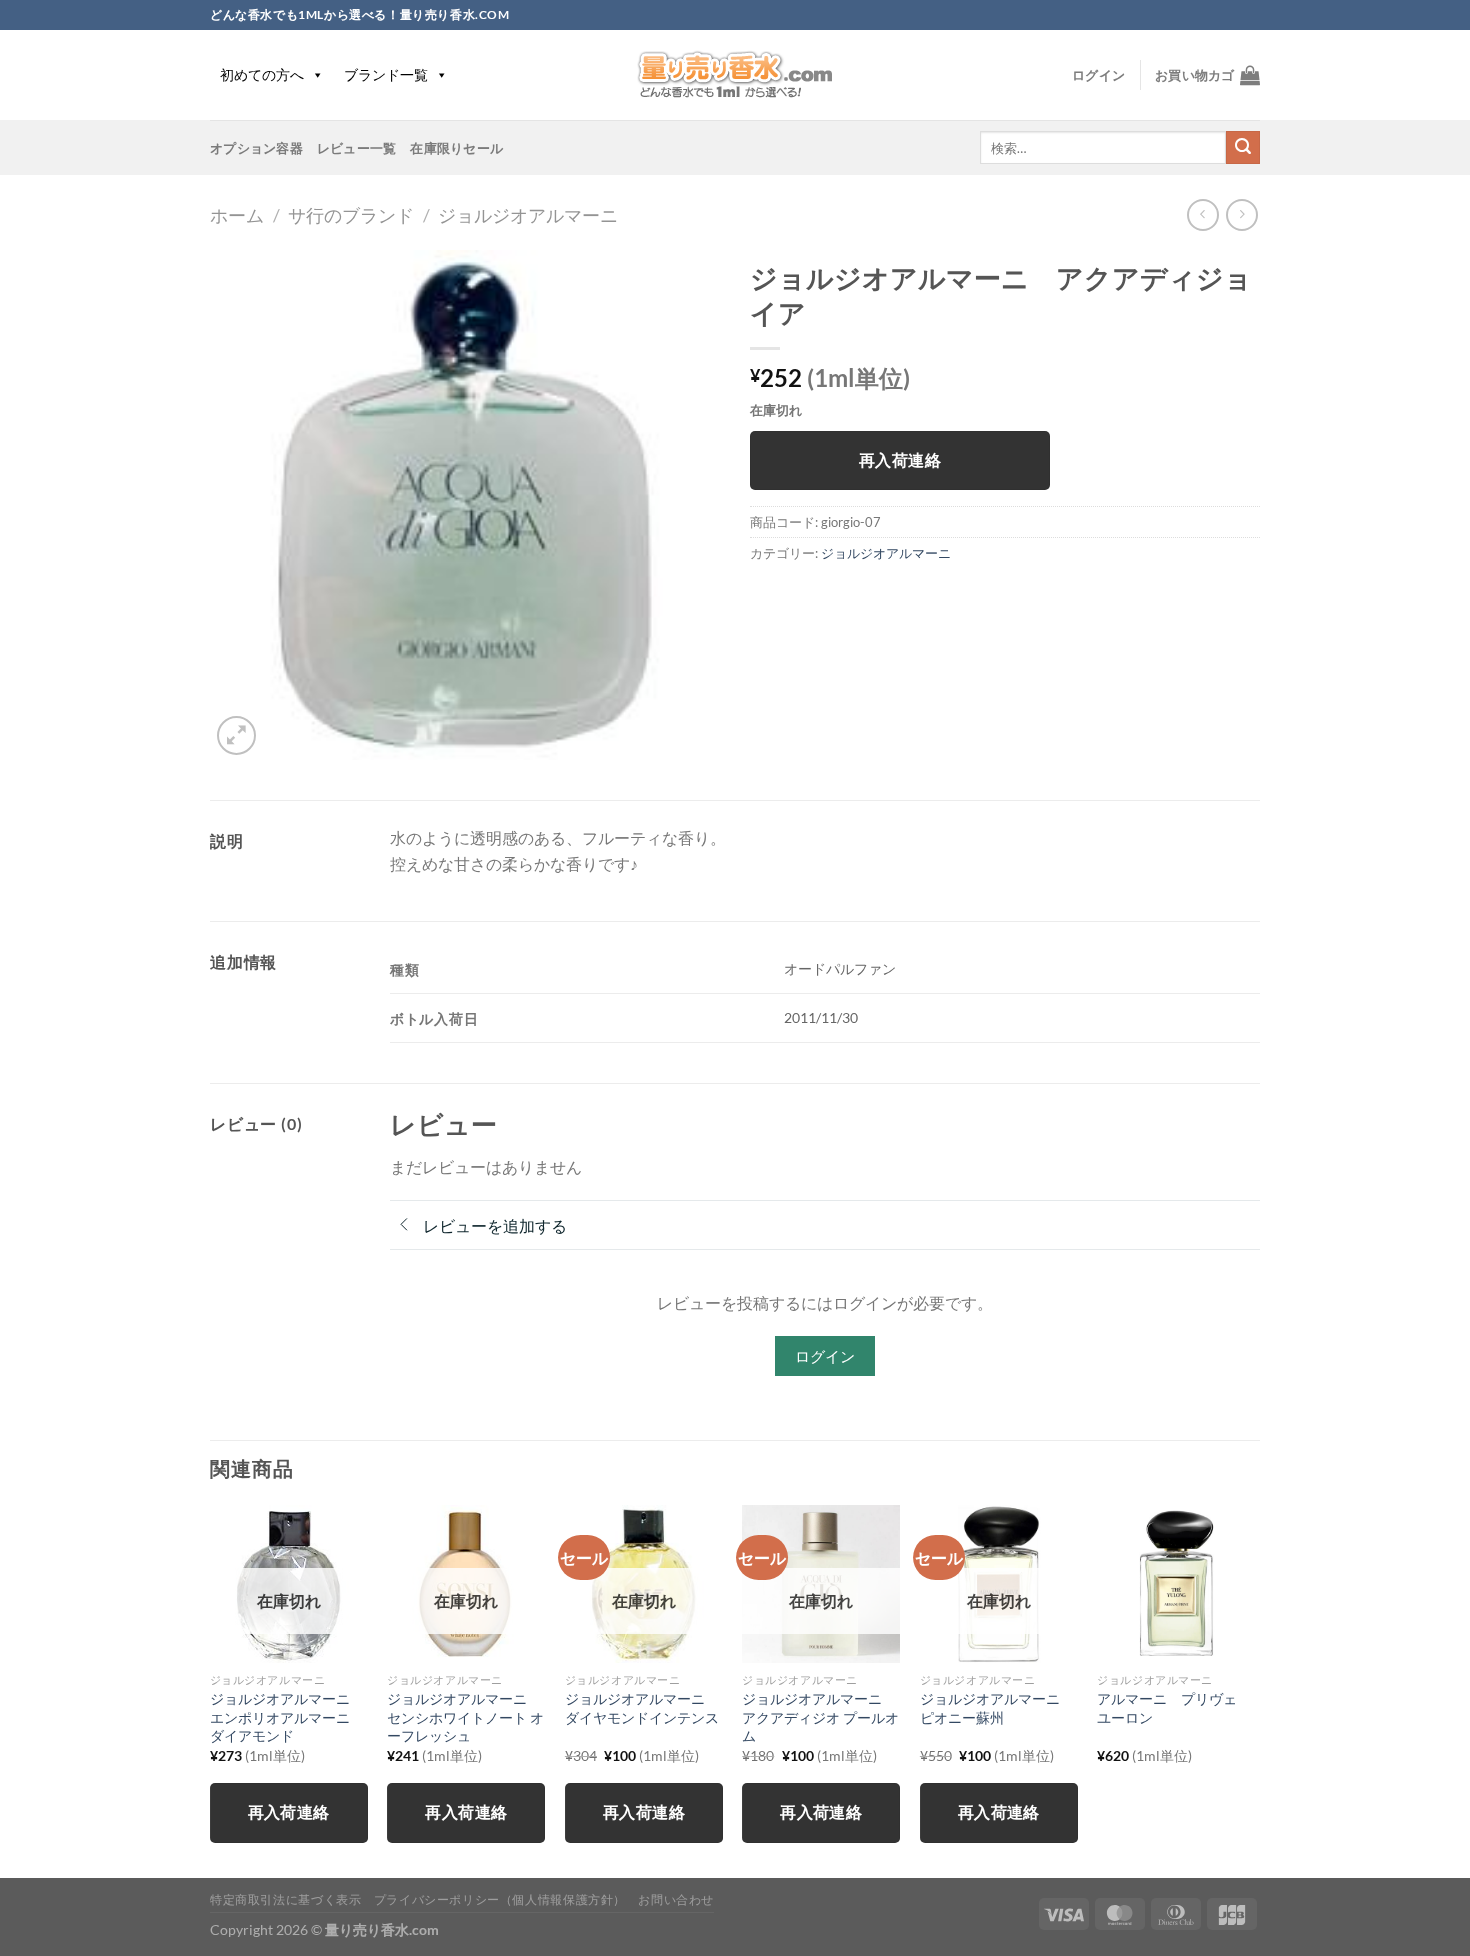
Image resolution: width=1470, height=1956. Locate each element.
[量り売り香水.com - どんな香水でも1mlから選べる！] (735, 75)
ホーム (237, 215)
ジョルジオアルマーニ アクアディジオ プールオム (820, 1717)
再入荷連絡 (900, 460)
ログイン (825, 1356)
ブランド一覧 (386, 74)
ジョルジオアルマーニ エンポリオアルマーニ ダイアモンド (287, 1717)
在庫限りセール (456, 148)
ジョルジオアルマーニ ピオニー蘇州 (997, 1708)
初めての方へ (262, 74)
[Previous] (211, 1689)
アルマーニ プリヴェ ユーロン (1174, 1708)
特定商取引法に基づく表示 (285, 1899)
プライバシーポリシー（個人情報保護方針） (500, 1899)
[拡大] (236, 735)
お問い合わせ (676, 1899)
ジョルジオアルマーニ (528, 215)
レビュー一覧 (357, 148)
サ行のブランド (351, 215)
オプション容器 (256, 148)
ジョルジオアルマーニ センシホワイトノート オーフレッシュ (465, 1717)
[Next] (1254, 1689)
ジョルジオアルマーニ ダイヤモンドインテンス (642, 1708)
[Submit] (1243, 148)
